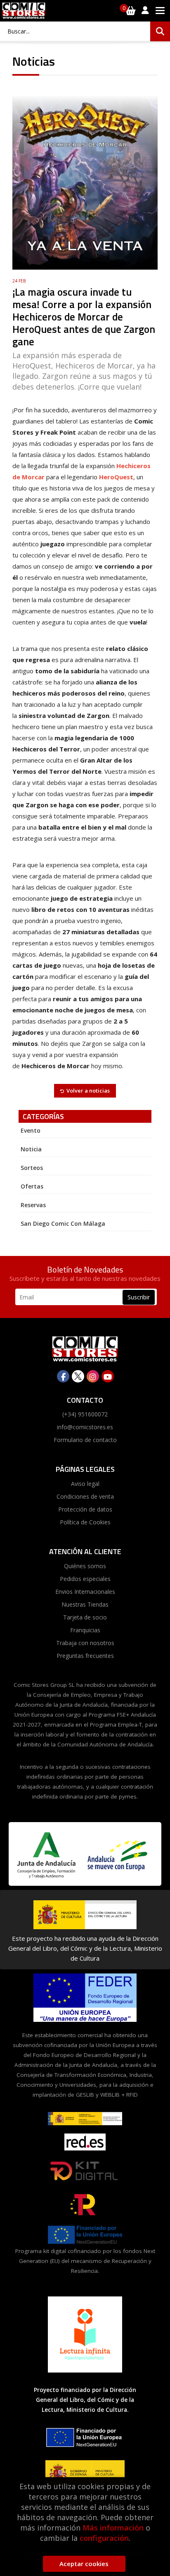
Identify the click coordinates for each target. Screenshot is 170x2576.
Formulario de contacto (85, 1440)
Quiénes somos (85, 1566)
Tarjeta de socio (85, 1617)
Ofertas (32, 1186)
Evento (31, 1130)
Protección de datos (85, 1509)
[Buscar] (160, 31)
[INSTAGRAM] (93, 1376)
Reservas (33, 1205)
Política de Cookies (85, 1522)
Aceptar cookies (84, 2564)
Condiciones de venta (85, 1496)
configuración (104, 2538)
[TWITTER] (78, 1376)
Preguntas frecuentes (85, 1656)
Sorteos (32, 1168)
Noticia (31, 1149)
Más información (113, 2528)
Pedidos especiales (85, 1579)
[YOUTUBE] (108, 1376)
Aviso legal (85, 1484)
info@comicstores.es (85, 1427)
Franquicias (85, 1630)
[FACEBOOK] (63, 1376)
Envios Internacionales (85, 1592)
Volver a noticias (88, 1091)
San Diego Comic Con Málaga (63, 1223)
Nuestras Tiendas (85, 1604)
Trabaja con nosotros (85, 1643)
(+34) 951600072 (85, 1414)
